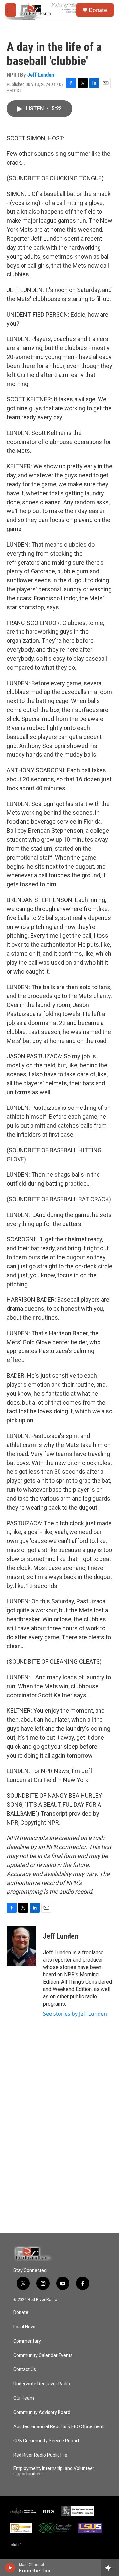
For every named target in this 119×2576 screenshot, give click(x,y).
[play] (10, 2568)
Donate (98, 10)
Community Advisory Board (42, 2412)
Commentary (27, 2341)
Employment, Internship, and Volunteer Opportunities (54, 2471)
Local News (25, 2327)
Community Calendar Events (43, 2355)
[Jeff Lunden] (21, 1946)
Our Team (24, 2398)
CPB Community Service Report (46, 2441)
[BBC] (49, 2511)
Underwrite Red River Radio (42, 2384)
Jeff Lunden (41, 75)
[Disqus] (59, 2143)
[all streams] (110, 2568)
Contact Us (25, 2370)
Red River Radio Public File (40, 2455)
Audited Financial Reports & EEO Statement (59, 2427)
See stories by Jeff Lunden (75, 2014)
